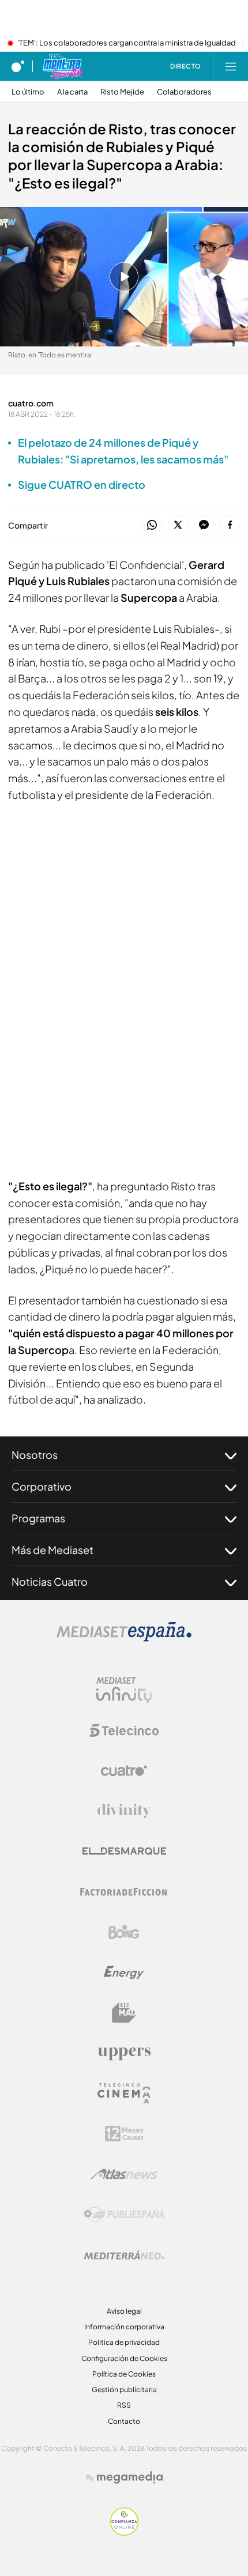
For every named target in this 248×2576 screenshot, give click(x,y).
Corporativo (42, 1486)
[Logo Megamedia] (130, 2477)
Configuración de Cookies (124, 2358)
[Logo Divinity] (124, 1811)
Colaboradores (184, 92)
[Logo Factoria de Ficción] (124, 1892)
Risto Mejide (122, 92)
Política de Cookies (124, 2374)
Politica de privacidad (124, 2342)
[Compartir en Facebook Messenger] (204, 525)
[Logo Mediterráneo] (124, 2255)
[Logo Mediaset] (124, 1638)
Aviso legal (124, 2311)
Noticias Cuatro (50, 1581)
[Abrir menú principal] (231, 66)
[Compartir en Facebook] (230, 525)
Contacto (124, 2421)
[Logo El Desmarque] (124, 1851)
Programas (38, 1518)
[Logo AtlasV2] (124, 2174)
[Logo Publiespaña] (124, 2215)
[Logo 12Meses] (124, 2134)
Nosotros (35, 1455)
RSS (124, 2405)
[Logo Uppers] (124, 2053)
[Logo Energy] (124, 1972)
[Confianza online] (124, 2532)
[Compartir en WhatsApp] (152, 525)
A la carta (72, 92)
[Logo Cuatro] (124, 1771)
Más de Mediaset (52, 1550)
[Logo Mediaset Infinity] (124, 1690)
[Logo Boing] (124, 1932)
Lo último (28, 92)
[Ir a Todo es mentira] (62, 66)
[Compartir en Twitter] (178, 525)
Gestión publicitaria (124, 2390)
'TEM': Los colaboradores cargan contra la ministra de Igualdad (127, 43)
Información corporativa (124, 2327)
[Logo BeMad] (124, 2013)
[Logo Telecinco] (124, 1730)
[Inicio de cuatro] (18, 66)
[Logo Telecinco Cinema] (124, 2093)
